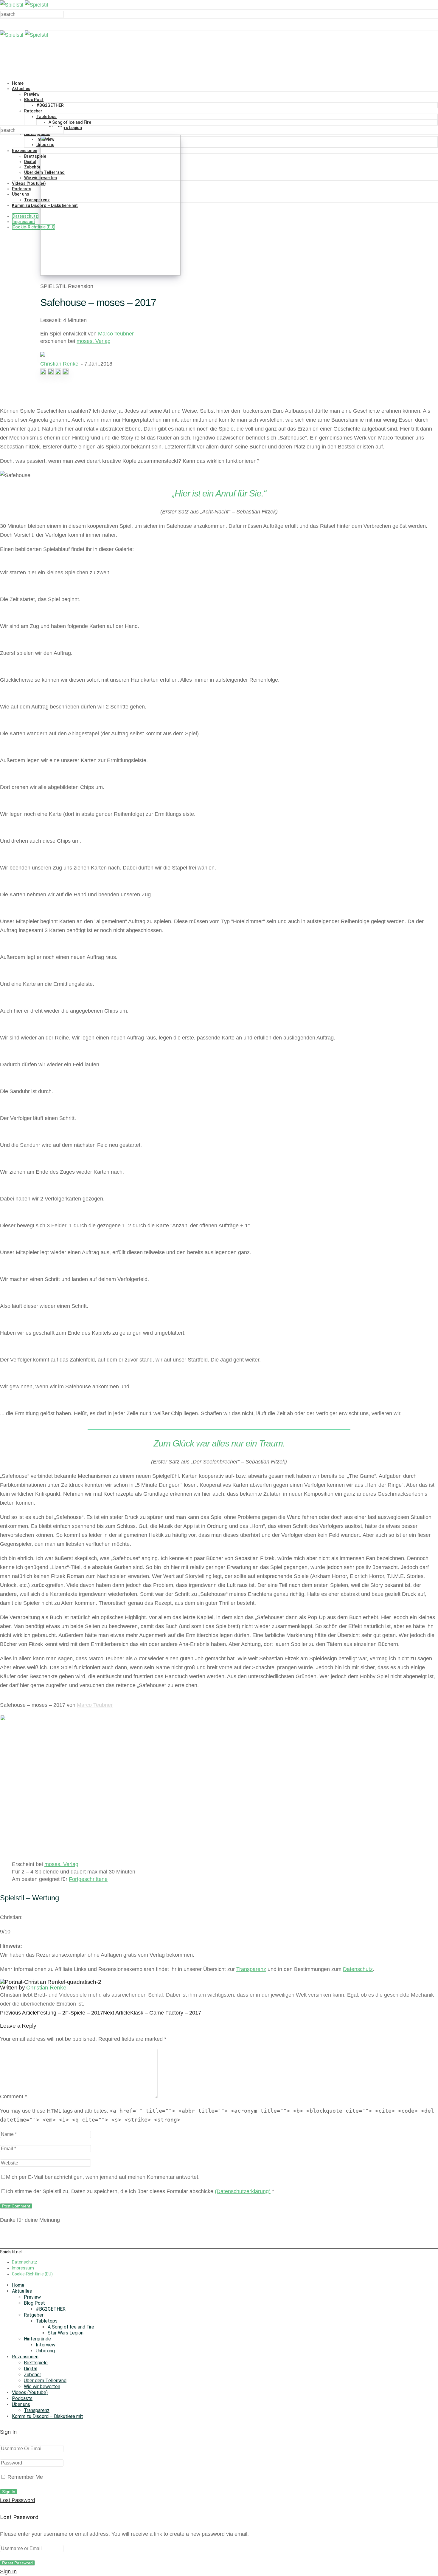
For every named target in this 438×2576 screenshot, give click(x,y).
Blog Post (34, 100)
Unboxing (45, 2351)
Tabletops (46, 117)
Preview (32, 94)
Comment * (13, 2097)
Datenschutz (25, 216)
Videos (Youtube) (29, 183)
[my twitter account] (59, 373)
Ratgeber (33, 111)
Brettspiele (35, 156)
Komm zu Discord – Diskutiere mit (48, 2416)
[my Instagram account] (44, 373)
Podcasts (22, 189)
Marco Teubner (116, 334)
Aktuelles (21, 89)
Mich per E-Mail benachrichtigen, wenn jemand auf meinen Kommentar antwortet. (103, 2177)
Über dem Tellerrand (45, 2381)
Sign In (8, 2572)
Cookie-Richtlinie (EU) (34, 227)
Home (18, 83)
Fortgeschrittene (88, 1879)
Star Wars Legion (65, 128)
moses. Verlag (94, 341)
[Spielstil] (24, 5)
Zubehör (32, 167)
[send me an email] (66, 373)
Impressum (24, 222)
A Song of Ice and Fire (70, 122)
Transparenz (37, 200)
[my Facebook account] (51, 373)
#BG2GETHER (50, 105)
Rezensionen (25, 151)
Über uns (21, 194)
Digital (30, 162)
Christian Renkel (60, 364)
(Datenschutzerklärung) (243, 2191)
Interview (46, 2345)
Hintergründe (37, 2339)
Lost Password (18, 2500)
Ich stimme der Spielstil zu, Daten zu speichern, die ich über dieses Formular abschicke (140, 2191)
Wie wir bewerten (42, 2387)
